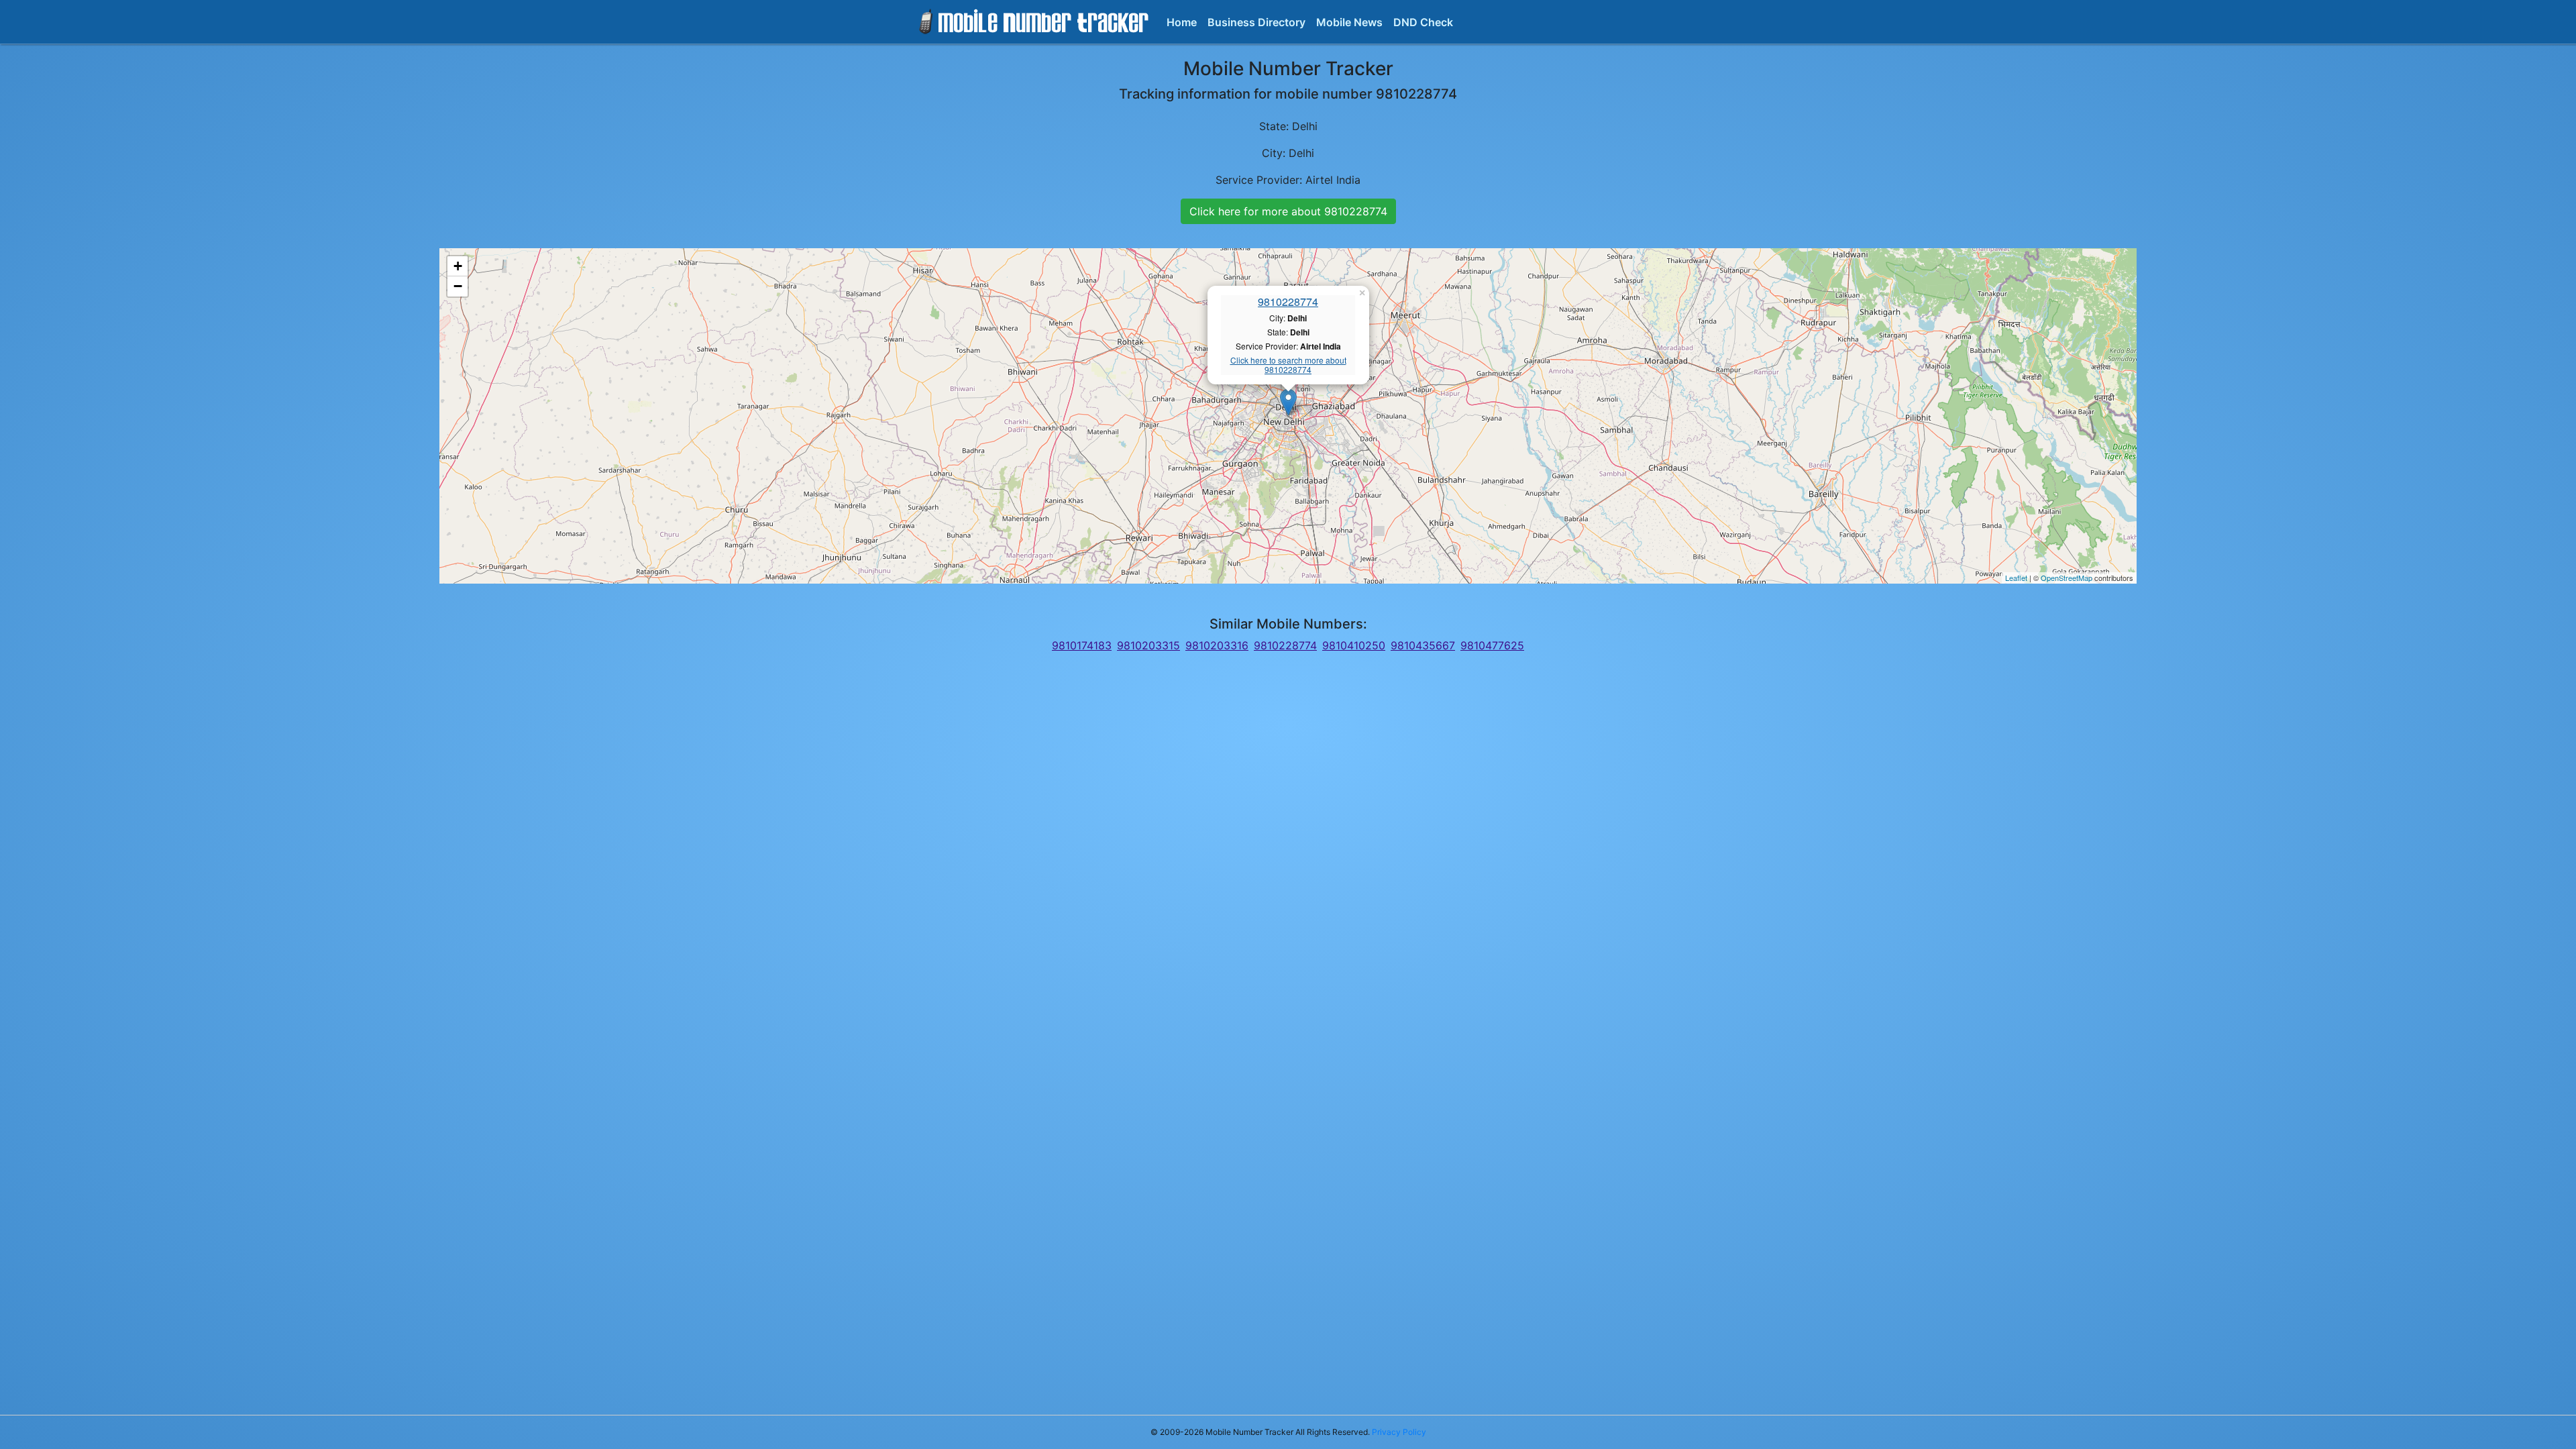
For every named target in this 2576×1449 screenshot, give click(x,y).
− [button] (458, 286)
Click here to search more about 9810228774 (1288, 365)
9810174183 (1082, 645)
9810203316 (1217, 645)
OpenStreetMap (2067, 578)
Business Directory (1256, 22)
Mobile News (1349, 22)
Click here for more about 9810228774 (1288, 211)
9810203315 (1148, 645)
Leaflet (2016, 578)
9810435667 (1423, 645)
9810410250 (1354, 645)
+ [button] (458, 266)
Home (1182, 22)
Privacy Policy (1399, 1432)
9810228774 (1288, 302)
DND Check (1423, 22)
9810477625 (1492, 645)
